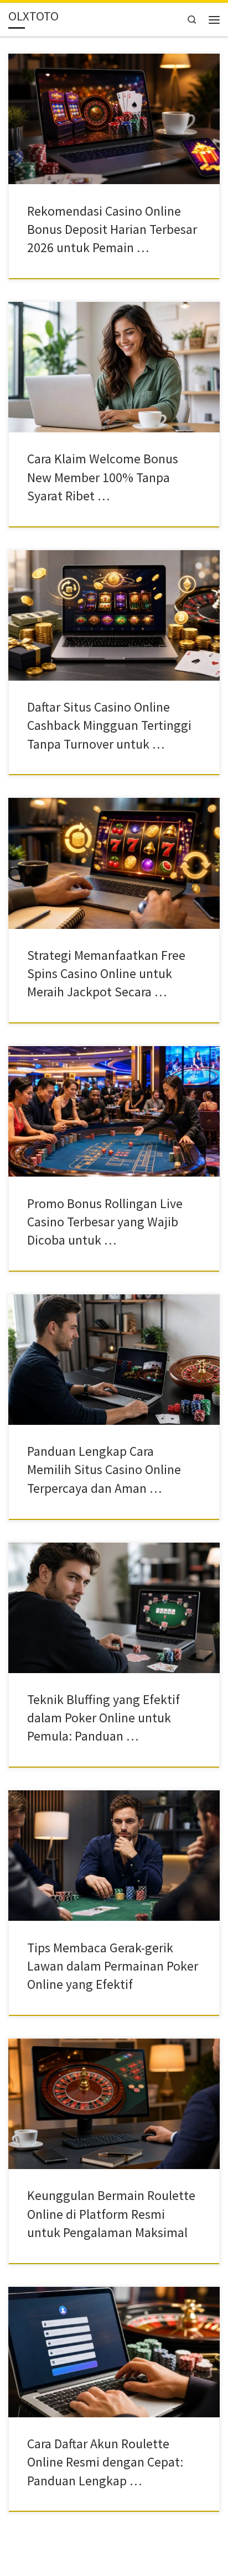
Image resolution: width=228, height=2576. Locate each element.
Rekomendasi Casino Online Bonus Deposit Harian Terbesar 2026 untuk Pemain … (112, 229)
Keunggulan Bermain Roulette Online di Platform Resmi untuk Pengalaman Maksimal (111, 2214)
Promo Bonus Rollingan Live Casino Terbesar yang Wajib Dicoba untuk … (105, 1222)
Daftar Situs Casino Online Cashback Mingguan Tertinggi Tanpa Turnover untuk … (109, 725)
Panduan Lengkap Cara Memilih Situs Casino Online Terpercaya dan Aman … (104, 1470)
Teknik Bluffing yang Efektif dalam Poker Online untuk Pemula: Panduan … (103, 1718)
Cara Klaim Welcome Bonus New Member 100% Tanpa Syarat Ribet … (103, 477)
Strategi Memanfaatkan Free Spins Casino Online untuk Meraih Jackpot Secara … (106, 974)
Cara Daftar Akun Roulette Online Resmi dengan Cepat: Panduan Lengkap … (105, 2462)
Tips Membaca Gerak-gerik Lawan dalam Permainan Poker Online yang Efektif (113, 1966)
